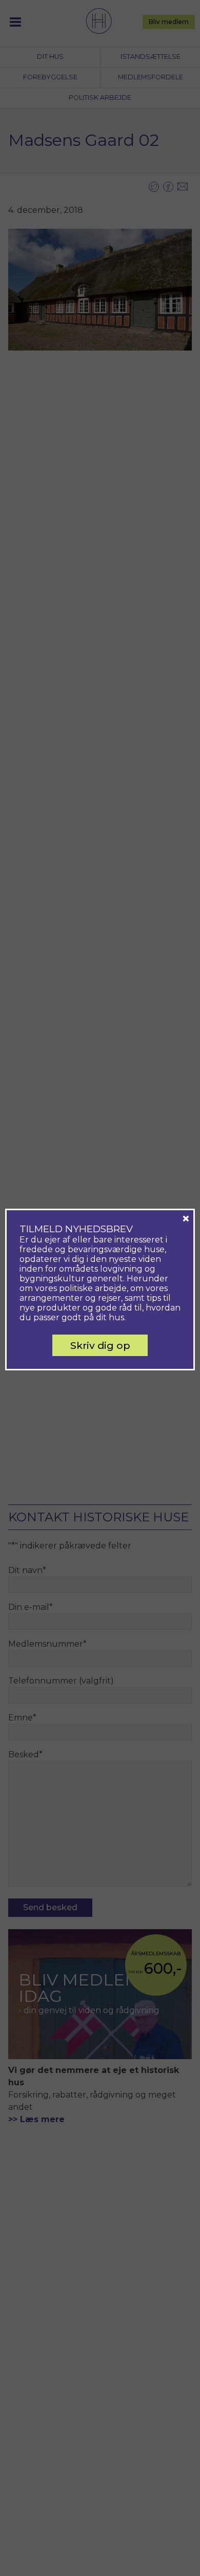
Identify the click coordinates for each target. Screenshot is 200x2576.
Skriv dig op (100, 1345)
